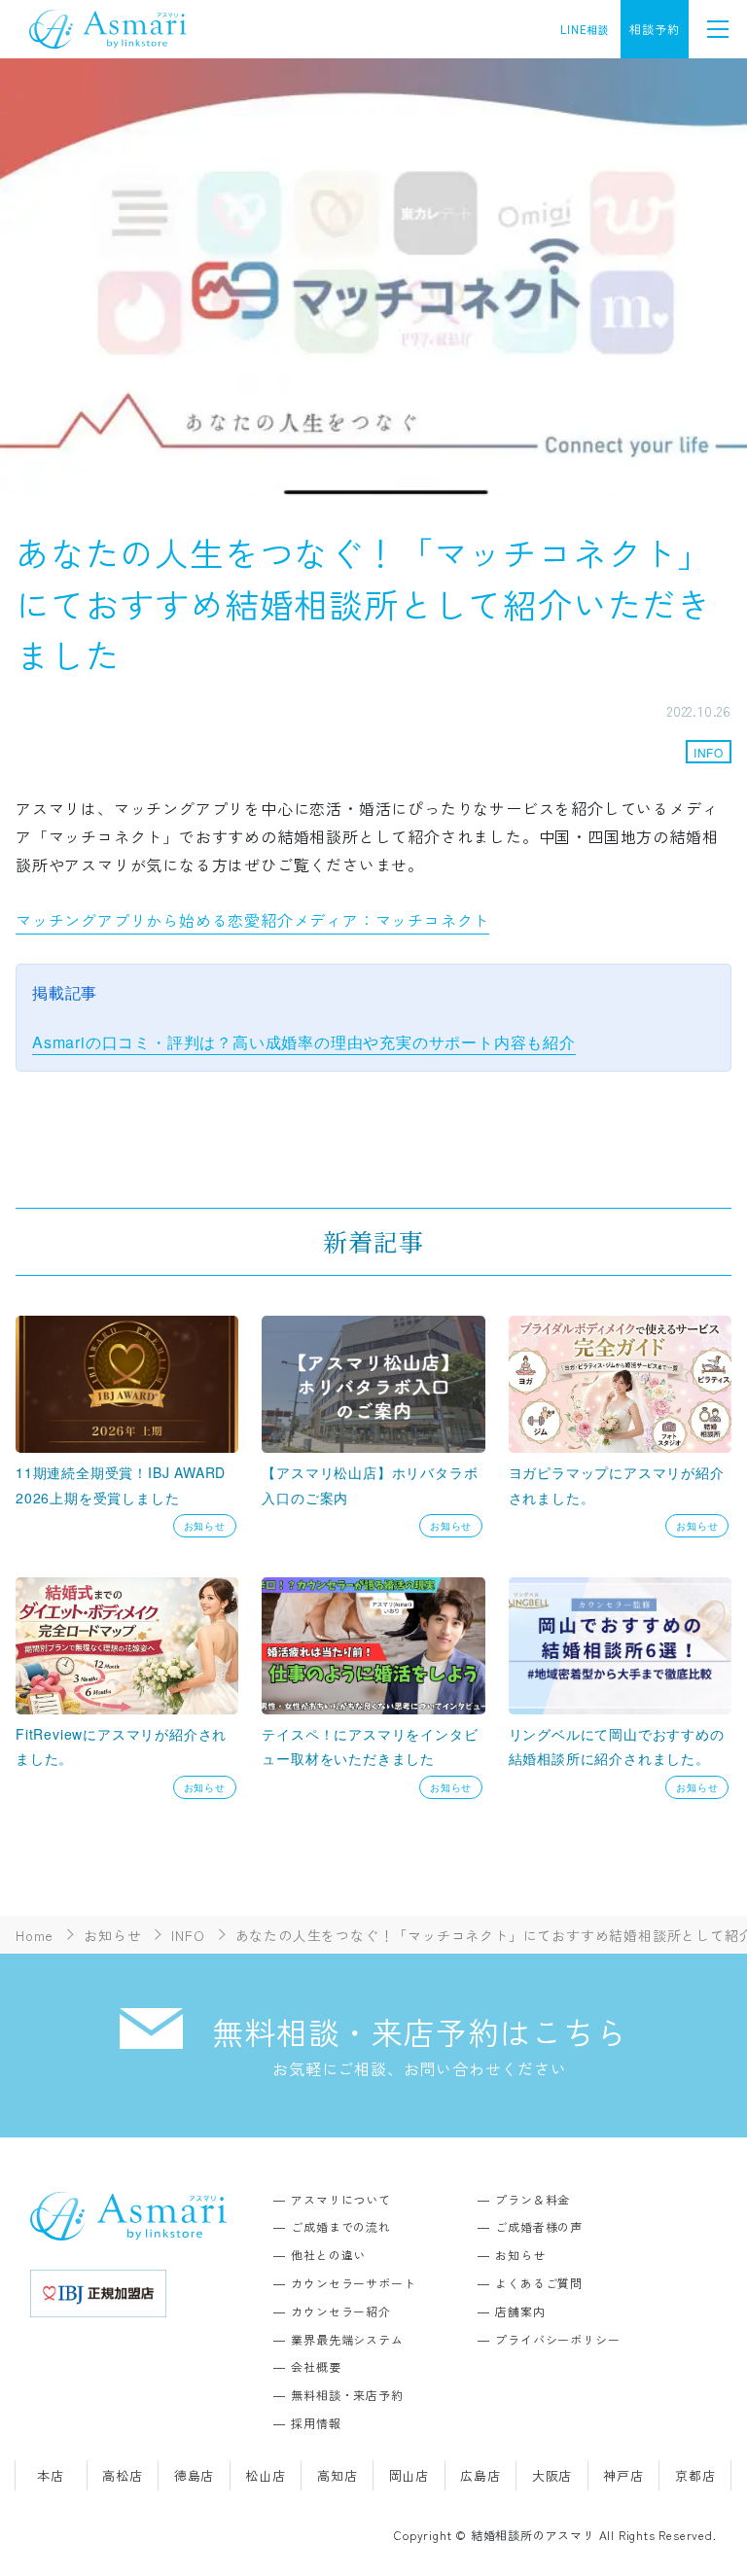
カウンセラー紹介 (340, 2311)
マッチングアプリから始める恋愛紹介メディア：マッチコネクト (252, 920)
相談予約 (654, 29)
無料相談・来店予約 (347, 2395)
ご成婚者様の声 (539, 2226)
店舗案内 (520, 2311)
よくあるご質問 (539, 2283)
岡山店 (409, 2475)
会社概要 (316, 2366)
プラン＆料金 (533, 2199)
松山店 (265, 2475)
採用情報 (316, 2423)
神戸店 (623, 2475)
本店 (51, 2475)
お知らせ (520, 2255)
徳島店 (194, 2475)
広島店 (480, 2475)
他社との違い (328, 2255)
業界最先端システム (347, 2339)
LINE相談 (585, 29)
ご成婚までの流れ (340, 2226)
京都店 (695, 2475)
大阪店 (552, 2475)
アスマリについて (340, 2199)
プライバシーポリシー (557, 2339)
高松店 (122, 2475)
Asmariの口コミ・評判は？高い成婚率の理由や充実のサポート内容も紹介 (304, 1042)
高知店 (337, 2475)
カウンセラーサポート (353, 2283)
